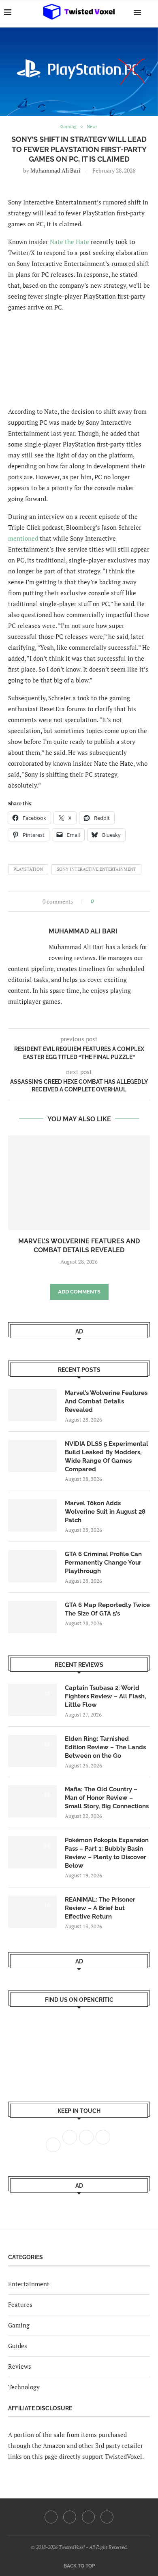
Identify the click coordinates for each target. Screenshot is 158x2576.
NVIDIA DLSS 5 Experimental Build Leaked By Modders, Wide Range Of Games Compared (107, 1457)
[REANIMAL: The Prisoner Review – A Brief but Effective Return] (32, 1912)
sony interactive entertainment (96, 869)
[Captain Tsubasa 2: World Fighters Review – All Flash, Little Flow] (32, 1700)
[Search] (150, 12)
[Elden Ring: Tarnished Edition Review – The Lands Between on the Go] (32, 1751)
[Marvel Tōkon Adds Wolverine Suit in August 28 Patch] (32, 1515)
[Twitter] (70, 2517)
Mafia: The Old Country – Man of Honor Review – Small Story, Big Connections (107, 1798)
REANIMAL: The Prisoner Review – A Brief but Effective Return (100, 1908)
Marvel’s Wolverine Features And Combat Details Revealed (106, 1401)
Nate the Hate (69, 242)
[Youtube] (88, 2517)
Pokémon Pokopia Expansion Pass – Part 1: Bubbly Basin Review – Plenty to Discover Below (107, 1853)
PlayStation (28, 869)
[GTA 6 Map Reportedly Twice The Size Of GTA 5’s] (32, 1617)
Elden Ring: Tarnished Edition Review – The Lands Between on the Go (105, 1747)
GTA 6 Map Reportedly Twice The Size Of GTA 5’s (107, 1609)
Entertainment (29, 2284)
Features (20, 2304)
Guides (18, 2346)
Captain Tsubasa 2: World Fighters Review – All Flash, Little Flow (105, 1696)
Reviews (20, 2366)
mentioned (23, 538)
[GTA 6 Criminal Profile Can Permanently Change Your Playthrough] (32, 1566)
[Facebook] (51, 2517)
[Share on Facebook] (102, 901)
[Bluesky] (107, 2517)
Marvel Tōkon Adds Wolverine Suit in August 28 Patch (105, 1512)
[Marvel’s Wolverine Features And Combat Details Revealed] (79, 1183)
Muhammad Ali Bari (55, 170)
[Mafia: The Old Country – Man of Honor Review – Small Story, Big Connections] (32, 1801)
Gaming (19, 2325)
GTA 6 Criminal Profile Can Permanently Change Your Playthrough (103, 1563)
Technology (24, 2387)
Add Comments (79, 1292)
